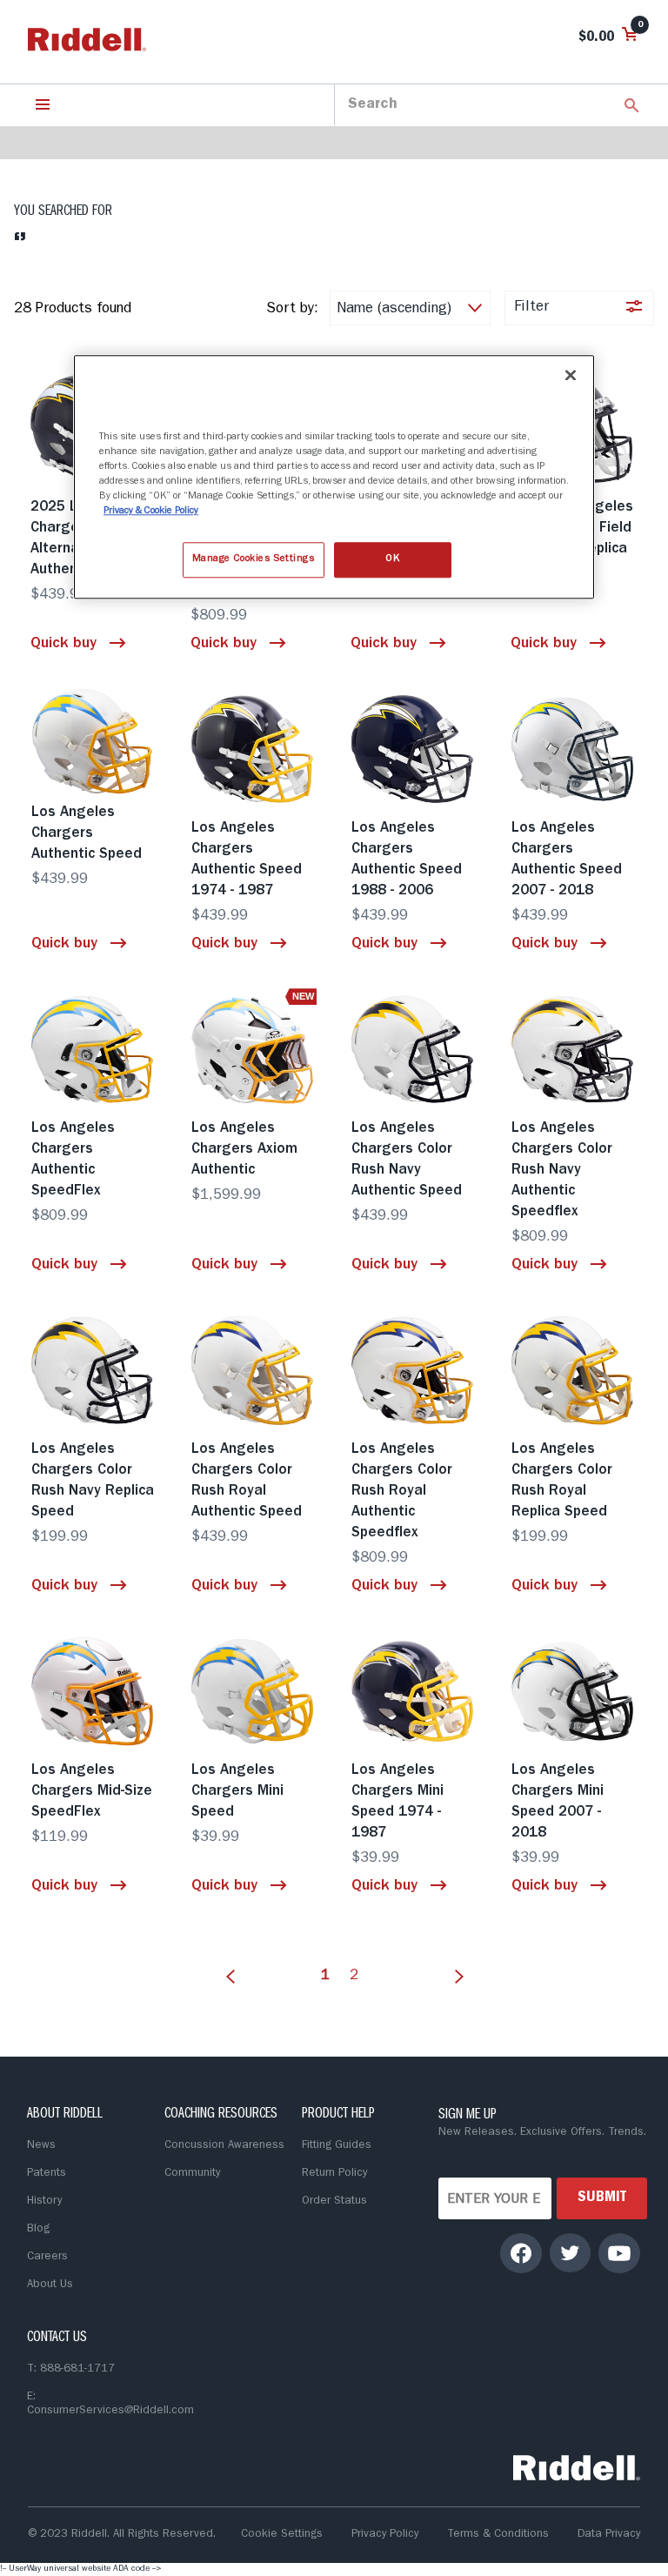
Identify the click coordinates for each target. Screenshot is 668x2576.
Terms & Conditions (498, 2535)
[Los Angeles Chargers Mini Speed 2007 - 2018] (574, 1691)
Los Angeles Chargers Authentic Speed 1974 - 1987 (247, 860)
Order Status (334, 2201)
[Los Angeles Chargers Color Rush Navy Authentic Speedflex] (574, 1049)
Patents (47, 2174)
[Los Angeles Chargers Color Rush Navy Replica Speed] (94, 1370)
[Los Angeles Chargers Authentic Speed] (94, 741)
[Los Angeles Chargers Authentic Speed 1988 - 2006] (414, 749)
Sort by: (292, 309)
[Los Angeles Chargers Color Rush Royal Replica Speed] (574, 1370)
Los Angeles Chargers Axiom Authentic (244, 1150)
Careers (47, 2257)
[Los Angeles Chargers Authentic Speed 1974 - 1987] (254, 749)
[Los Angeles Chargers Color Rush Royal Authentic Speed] (254, 1370)
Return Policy (334, 2174)
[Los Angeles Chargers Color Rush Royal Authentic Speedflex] (414, 1370)
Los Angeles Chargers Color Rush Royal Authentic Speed (247, 1481)
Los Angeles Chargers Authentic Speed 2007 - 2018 (567, 860)
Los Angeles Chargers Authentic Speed (87, 834)
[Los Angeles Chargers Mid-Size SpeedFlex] (94, 1691)
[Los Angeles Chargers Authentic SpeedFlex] (94, 1049)
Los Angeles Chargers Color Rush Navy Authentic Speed (407, 1160)
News (41, 2146)
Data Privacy (609, 2535)
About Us (50, 2285)
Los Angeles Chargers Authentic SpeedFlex (73, 1160)
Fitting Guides (337, 2146)
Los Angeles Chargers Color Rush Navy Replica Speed (93, 1481)
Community (192, 2174)
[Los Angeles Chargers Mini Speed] (254, 1691)
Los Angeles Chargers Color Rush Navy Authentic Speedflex (562, 1171)
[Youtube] (619, 2253)
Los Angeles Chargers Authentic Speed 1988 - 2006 (407, 860)
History (44, 2201)
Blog (38, 2229)
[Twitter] (570, 2252)
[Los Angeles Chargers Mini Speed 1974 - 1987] (414, 1691)
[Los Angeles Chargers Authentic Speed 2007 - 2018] (574, 749)
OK (392, 559)
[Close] (571, 375)
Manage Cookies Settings (254, 559)
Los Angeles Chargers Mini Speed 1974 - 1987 (397, 1802)
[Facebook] (521, 2253)
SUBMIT (602, 2198)
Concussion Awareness (224, 2146)
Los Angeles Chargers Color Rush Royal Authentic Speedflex (402, 1492)
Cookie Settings (282, 2535)
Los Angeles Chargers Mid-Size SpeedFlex (92, 1792)
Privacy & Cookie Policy (151, 512)
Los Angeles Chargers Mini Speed (237, 1792)
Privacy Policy (385, 2535)
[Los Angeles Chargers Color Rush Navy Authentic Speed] (414, 1049)
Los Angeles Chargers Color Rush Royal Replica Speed (562, 1481)
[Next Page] (455, 1966)
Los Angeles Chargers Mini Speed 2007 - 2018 (558, 1802)
